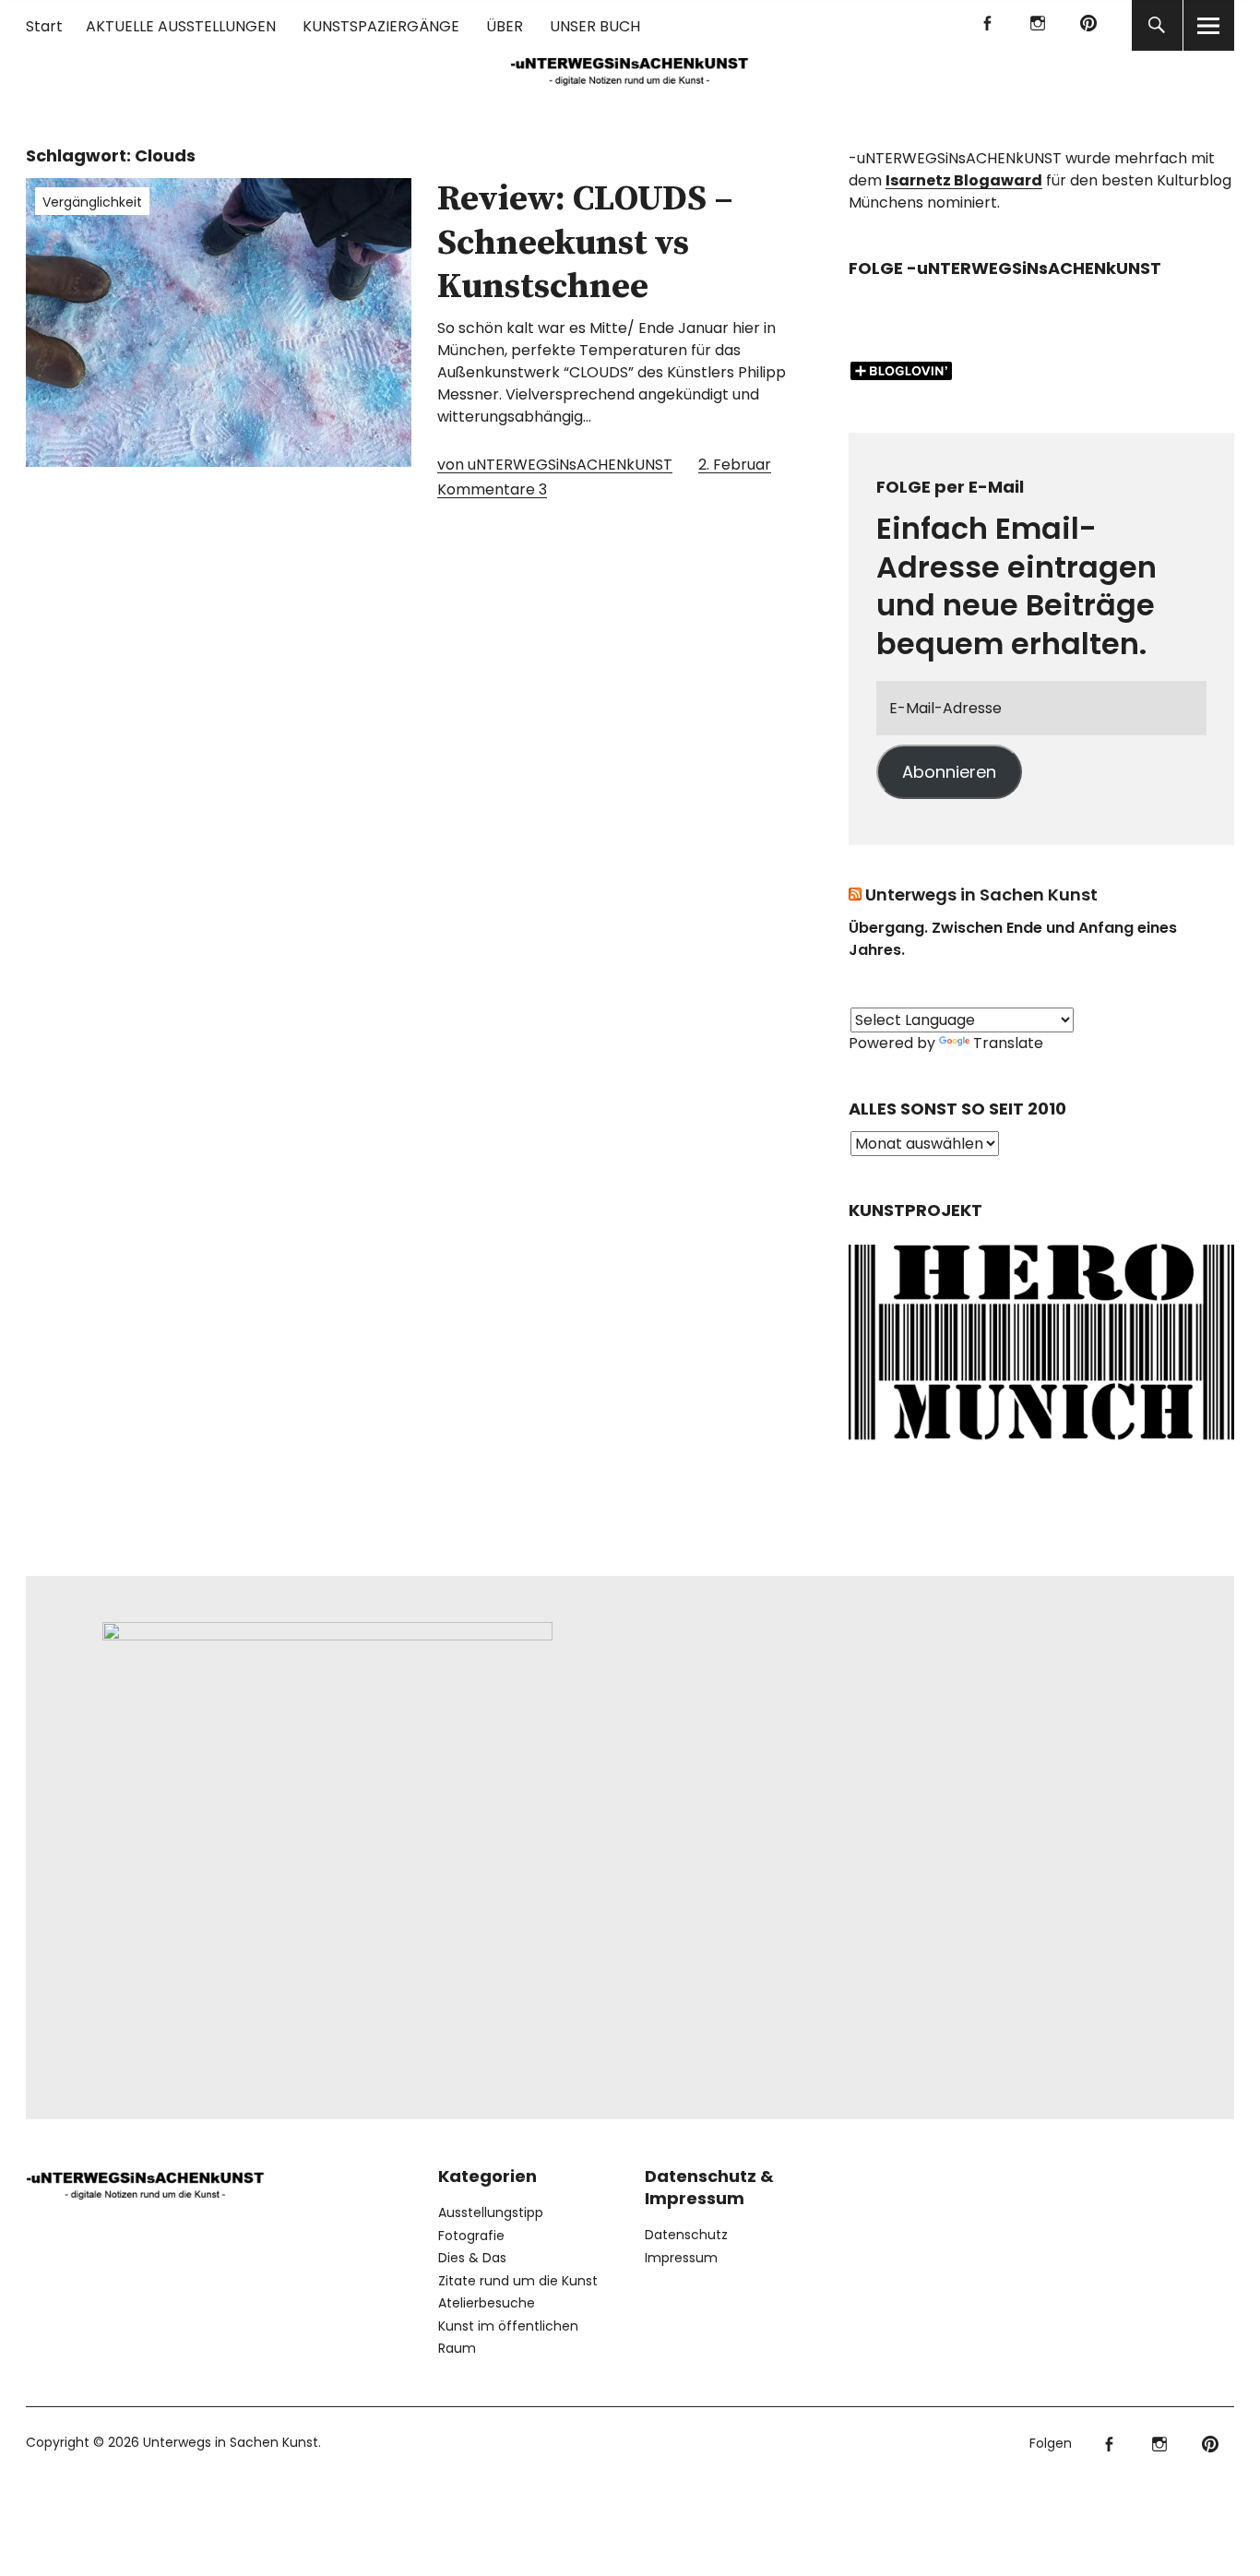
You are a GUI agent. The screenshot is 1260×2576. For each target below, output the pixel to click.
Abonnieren (949, 772)
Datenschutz (686, 2235)
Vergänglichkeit (92, 202)
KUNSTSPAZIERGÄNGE (381, 26)
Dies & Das (472, 2258)
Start (44, 26)
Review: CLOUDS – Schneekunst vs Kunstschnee (585, 243)
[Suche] (1157, 25)
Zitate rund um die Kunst (518, 2281)
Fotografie (471, 2236)
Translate (1008, 1043)
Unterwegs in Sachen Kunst (981, 894)
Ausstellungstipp (491, 2212)
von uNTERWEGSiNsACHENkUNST (555, 465)
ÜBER (505, 26)
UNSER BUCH (595, 26)
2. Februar (735, 465)
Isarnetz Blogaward (964, 180)
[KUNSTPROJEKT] (1041, 1444)
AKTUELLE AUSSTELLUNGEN (181, 26)
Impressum (681, 2258)
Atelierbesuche (487, 2303)
